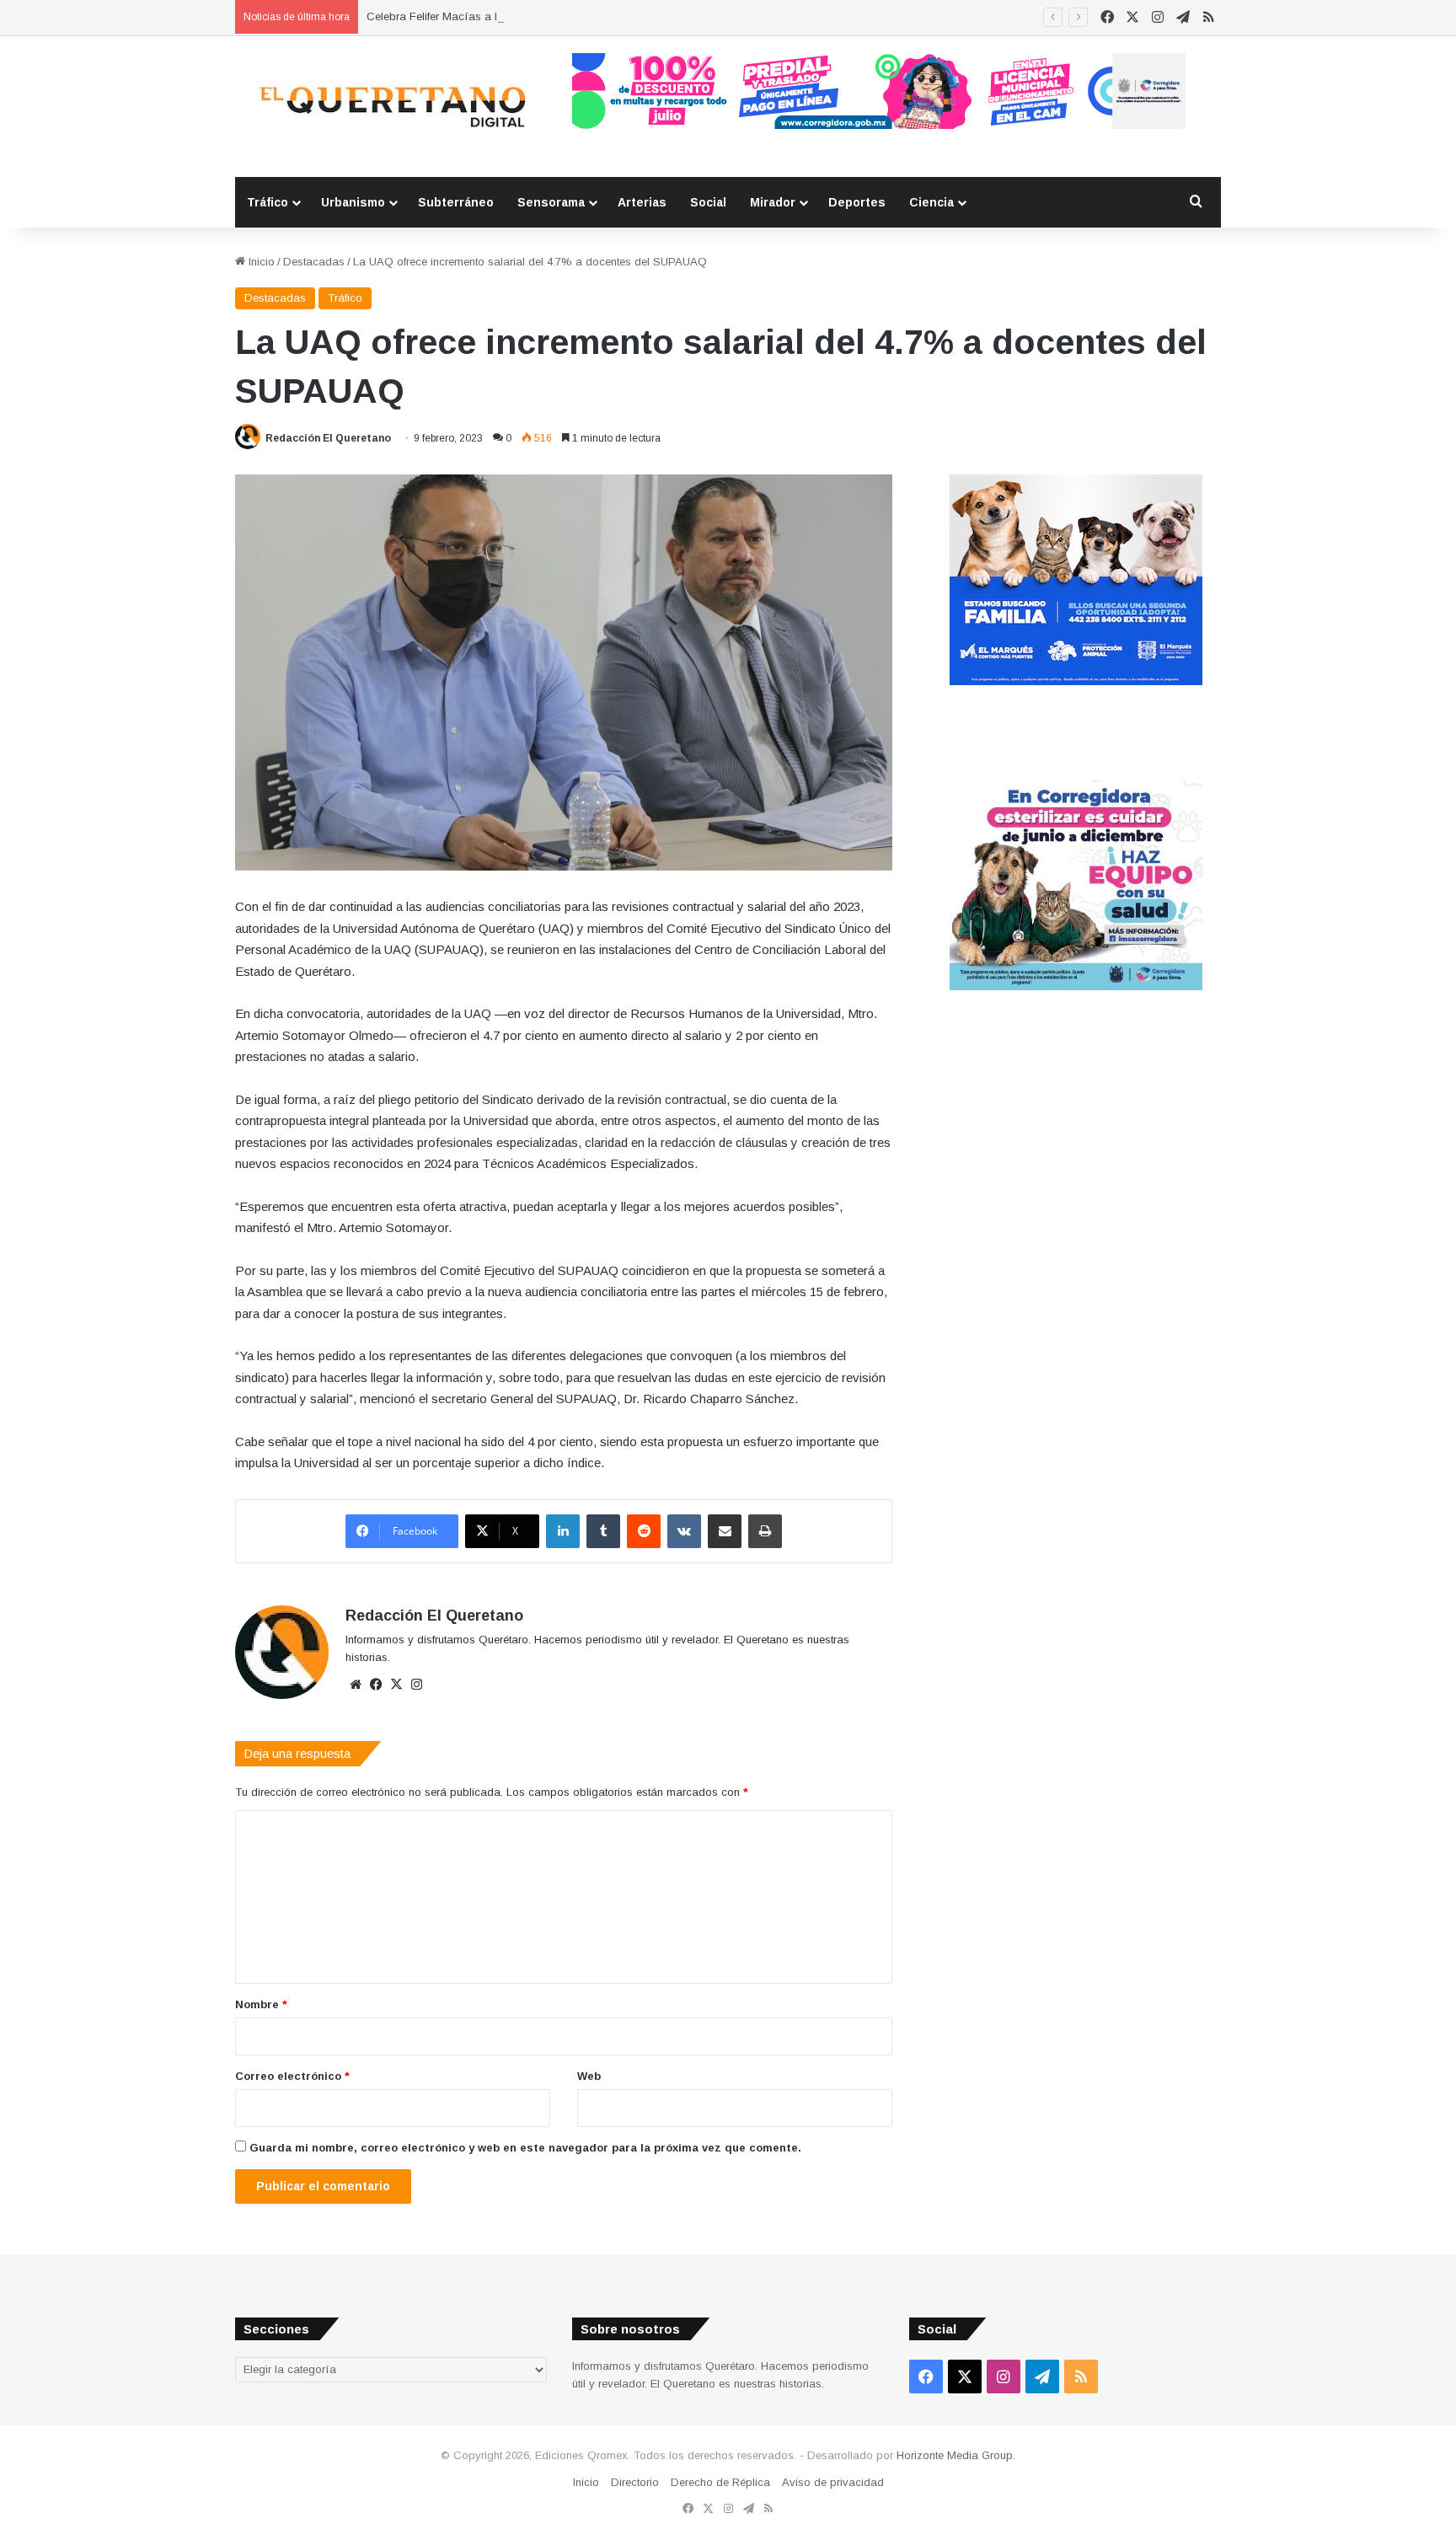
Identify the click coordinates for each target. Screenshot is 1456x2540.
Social (708, 202)
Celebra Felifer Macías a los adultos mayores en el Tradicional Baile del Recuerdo (575, 16)
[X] (396, 1685)
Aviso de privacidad (833, 2482)
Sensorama (551, 202)
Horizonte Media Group (955, 2455)
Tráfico (268, 202)
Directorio (635, 2482)
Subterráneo (456, 202)
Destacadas (314, 262)
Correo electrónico (292, 2076)
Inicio (260, 262)
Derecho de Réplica (720, 2482)
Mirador (773, 202)
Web (589, 2076)
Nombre (261, 2004)
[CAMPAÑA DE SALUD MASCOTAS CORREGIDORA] (1076, 986)
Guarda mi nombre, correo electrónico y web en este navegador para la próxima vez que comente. (525, 2148)
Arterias (642, 202)
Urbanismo (353, 202)
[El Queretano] (391, 107)
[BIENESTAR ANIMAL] (1076, 681)
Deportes (857, 202)
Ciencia (931, 202)
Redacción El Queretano (328, 438)
